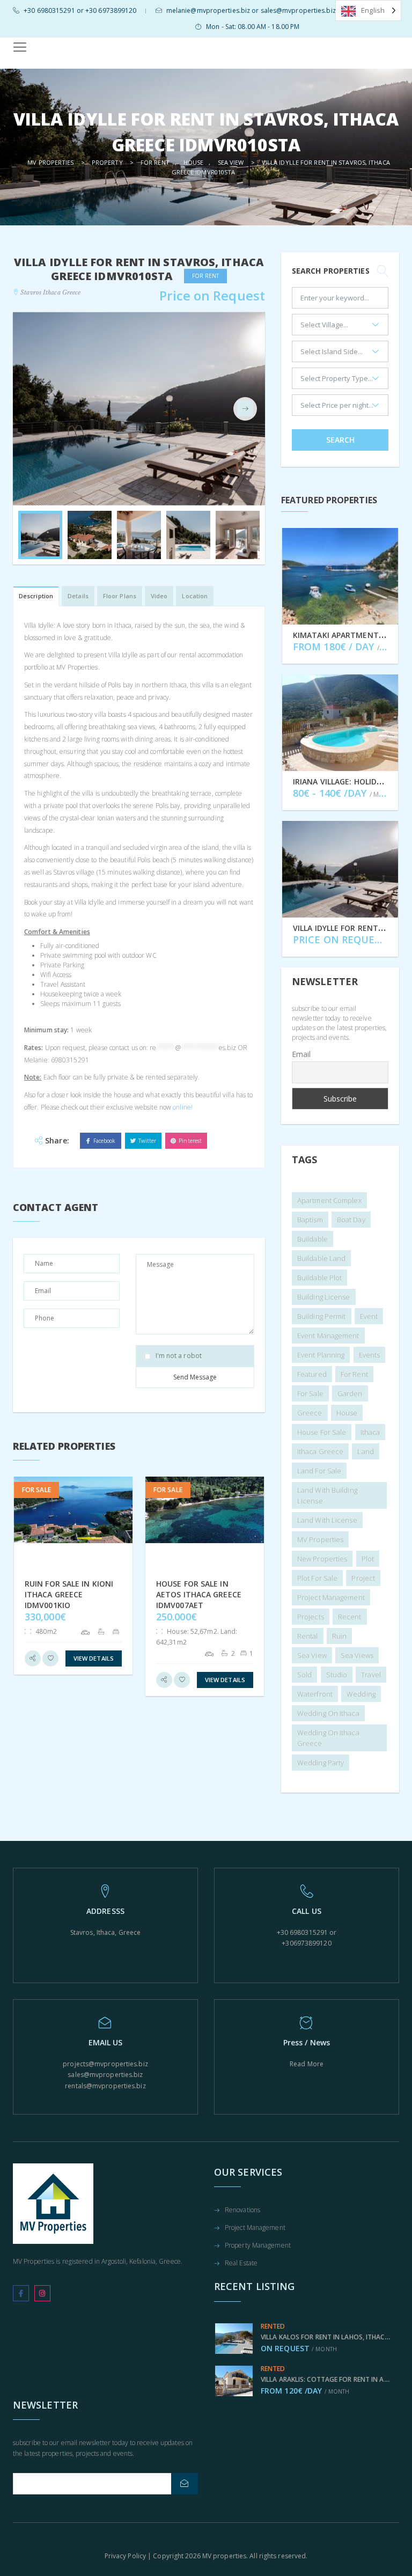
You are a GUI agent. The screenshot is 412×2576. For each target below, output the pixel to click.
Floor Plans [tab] (120, 596)
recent (350, 1617)
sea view (312, 1655)
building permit (322, 1316)
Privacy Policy (125, 2556)
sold (304, 1675)
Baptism (310, 1220)
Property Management (258, 2246)
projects (311, 1617)
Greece (310, 1413)
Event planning (321, 1355)
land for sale (319, 1471)
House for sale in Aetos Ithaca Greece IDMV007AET (199, 1594)
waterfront (315, 1694)
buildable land (321, 1258)
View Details (94, 1658)
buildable (312, 1239)
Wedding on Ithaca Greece (328, 1738)
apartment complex (329, 1200)
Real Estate (241, 2264)
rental (308, 1636)
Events (370, 1355)
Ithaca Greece (320, 1451)
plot (368, 1559)
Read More (307, 2064)
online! (183, 1107)
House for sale (322, 1432)
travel (371, 1675)
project (363, 1578)
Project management (331, 1597)
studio (337, 1675)
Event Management (328, 1335)
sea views (357, 1655)
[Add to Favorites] (50, 1658)
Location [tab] (195, 596)
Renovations (242, 2211)
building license (324, 1297)
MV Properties (320, 1539)
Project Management (255, 2228)
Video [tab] (159, 596)
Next (245, 409)
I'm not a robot (179, 1356)
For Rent (354, 1374)
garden (350, 1393)
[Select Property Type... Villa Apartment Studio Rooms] (340, 381)
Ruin (339, 1636)
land (365, 1451)
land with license (327, 1520)
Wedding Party (321, 1763)
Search (340, 440)
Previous (33, 409)
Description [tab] (36, 596)
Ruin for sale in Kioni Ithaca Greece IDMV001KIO (69, 1594)
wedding (361, 1694)
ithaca (370, 1432)
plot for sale (317, 1578)
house (347, 1413)
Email (301, 1054)
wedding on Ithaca (328, 1713)
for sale (310, 1393)
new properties (322, 1559)
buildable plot (319, 1278)
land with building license (327, 1495)
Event (369, 1316)
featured (312, 1374)
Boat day (351, 1220)
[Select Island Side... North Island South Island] (340, 354)
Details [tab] (78, 596)
